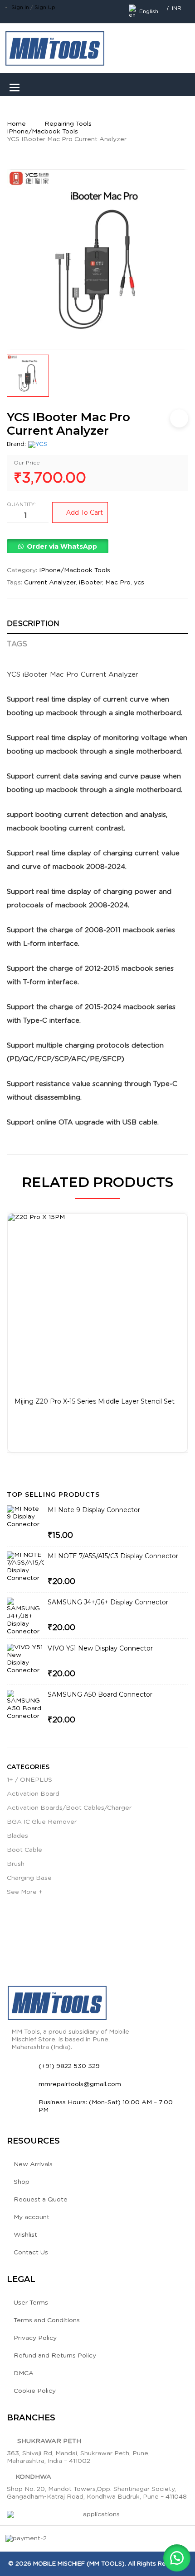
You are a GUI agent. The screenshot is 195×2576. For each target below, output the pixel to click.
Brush (16, 1864)
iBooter (90, 583)
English (149, 11)
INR (177, 8)
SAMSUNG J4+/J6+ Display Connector (108, 1602)
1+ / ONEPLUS (29, 1780)
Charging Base (29, 1878)
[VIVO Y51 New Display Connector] (25, 1662)
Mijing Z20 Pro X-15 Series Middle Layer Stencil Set (95, 1401)
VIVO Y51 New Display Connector (100, 1648)
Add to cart (85, 512)
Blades (17, 1836)
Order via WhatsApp (62, 546)
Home (16, 124)
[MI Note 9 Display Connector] (25, 1524)
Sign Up (45, 7)
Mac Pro (118, 583)
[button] (58, 547)
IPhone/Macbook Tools (42, 132)
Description (33, 624)
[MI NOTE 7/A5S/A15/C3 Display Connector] (25, 1570)
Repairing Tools (68, 124)
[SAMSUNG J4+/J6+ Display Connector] (25, 1617)
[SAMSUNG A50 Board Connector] (25, 1708)
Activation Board (33, 1794)
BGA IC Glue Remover (42, 1822)
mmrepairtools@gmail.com (80, 2084)
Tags (17, 644)
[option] (97, 260)
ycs (139, 583)
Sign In (20, 7)
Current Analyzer (50, 583)
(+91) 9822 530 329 (69, 2066)
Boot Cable (24, 1850)
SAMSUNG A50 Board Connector (100, 1694)
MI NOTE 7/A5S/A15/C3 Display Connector (113, 1556)
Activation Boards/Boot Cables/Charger (69, 1808)
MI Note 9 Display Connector (94, 1510)
